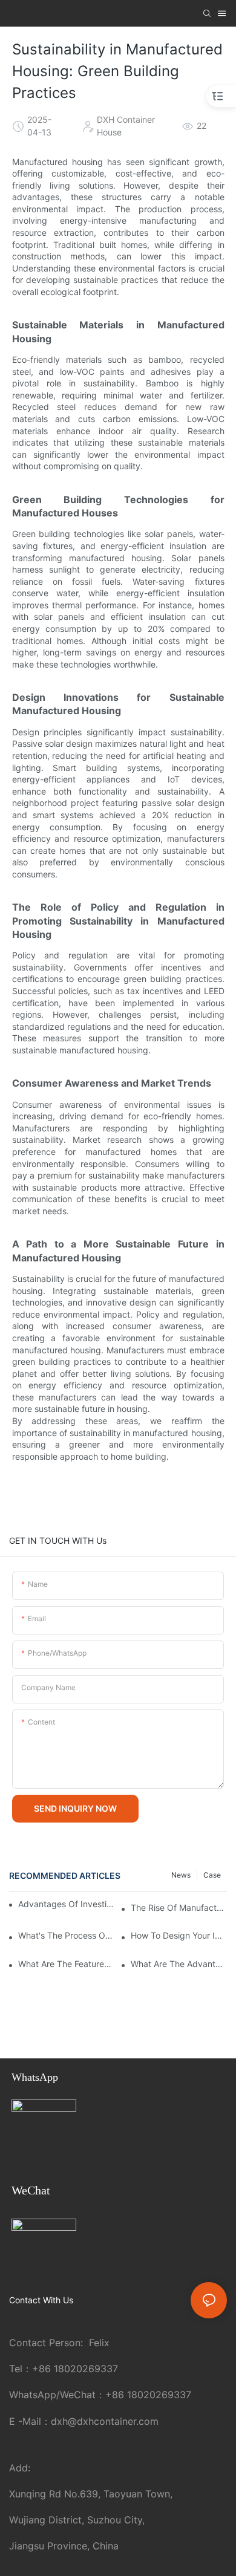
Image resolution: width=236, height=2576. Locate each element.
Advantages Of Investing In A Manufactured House (66, 1904)
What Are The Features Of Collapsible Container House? (66, 1964)
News (181, 1875)
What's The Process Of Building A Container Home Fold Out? (66, 1935)
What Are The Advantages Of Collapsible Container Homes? (179, 1964)
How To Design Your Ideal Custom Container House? (179, 1935)
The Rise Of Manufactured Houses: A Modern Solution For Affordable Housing (179, 1908)
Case (212, 1875)
